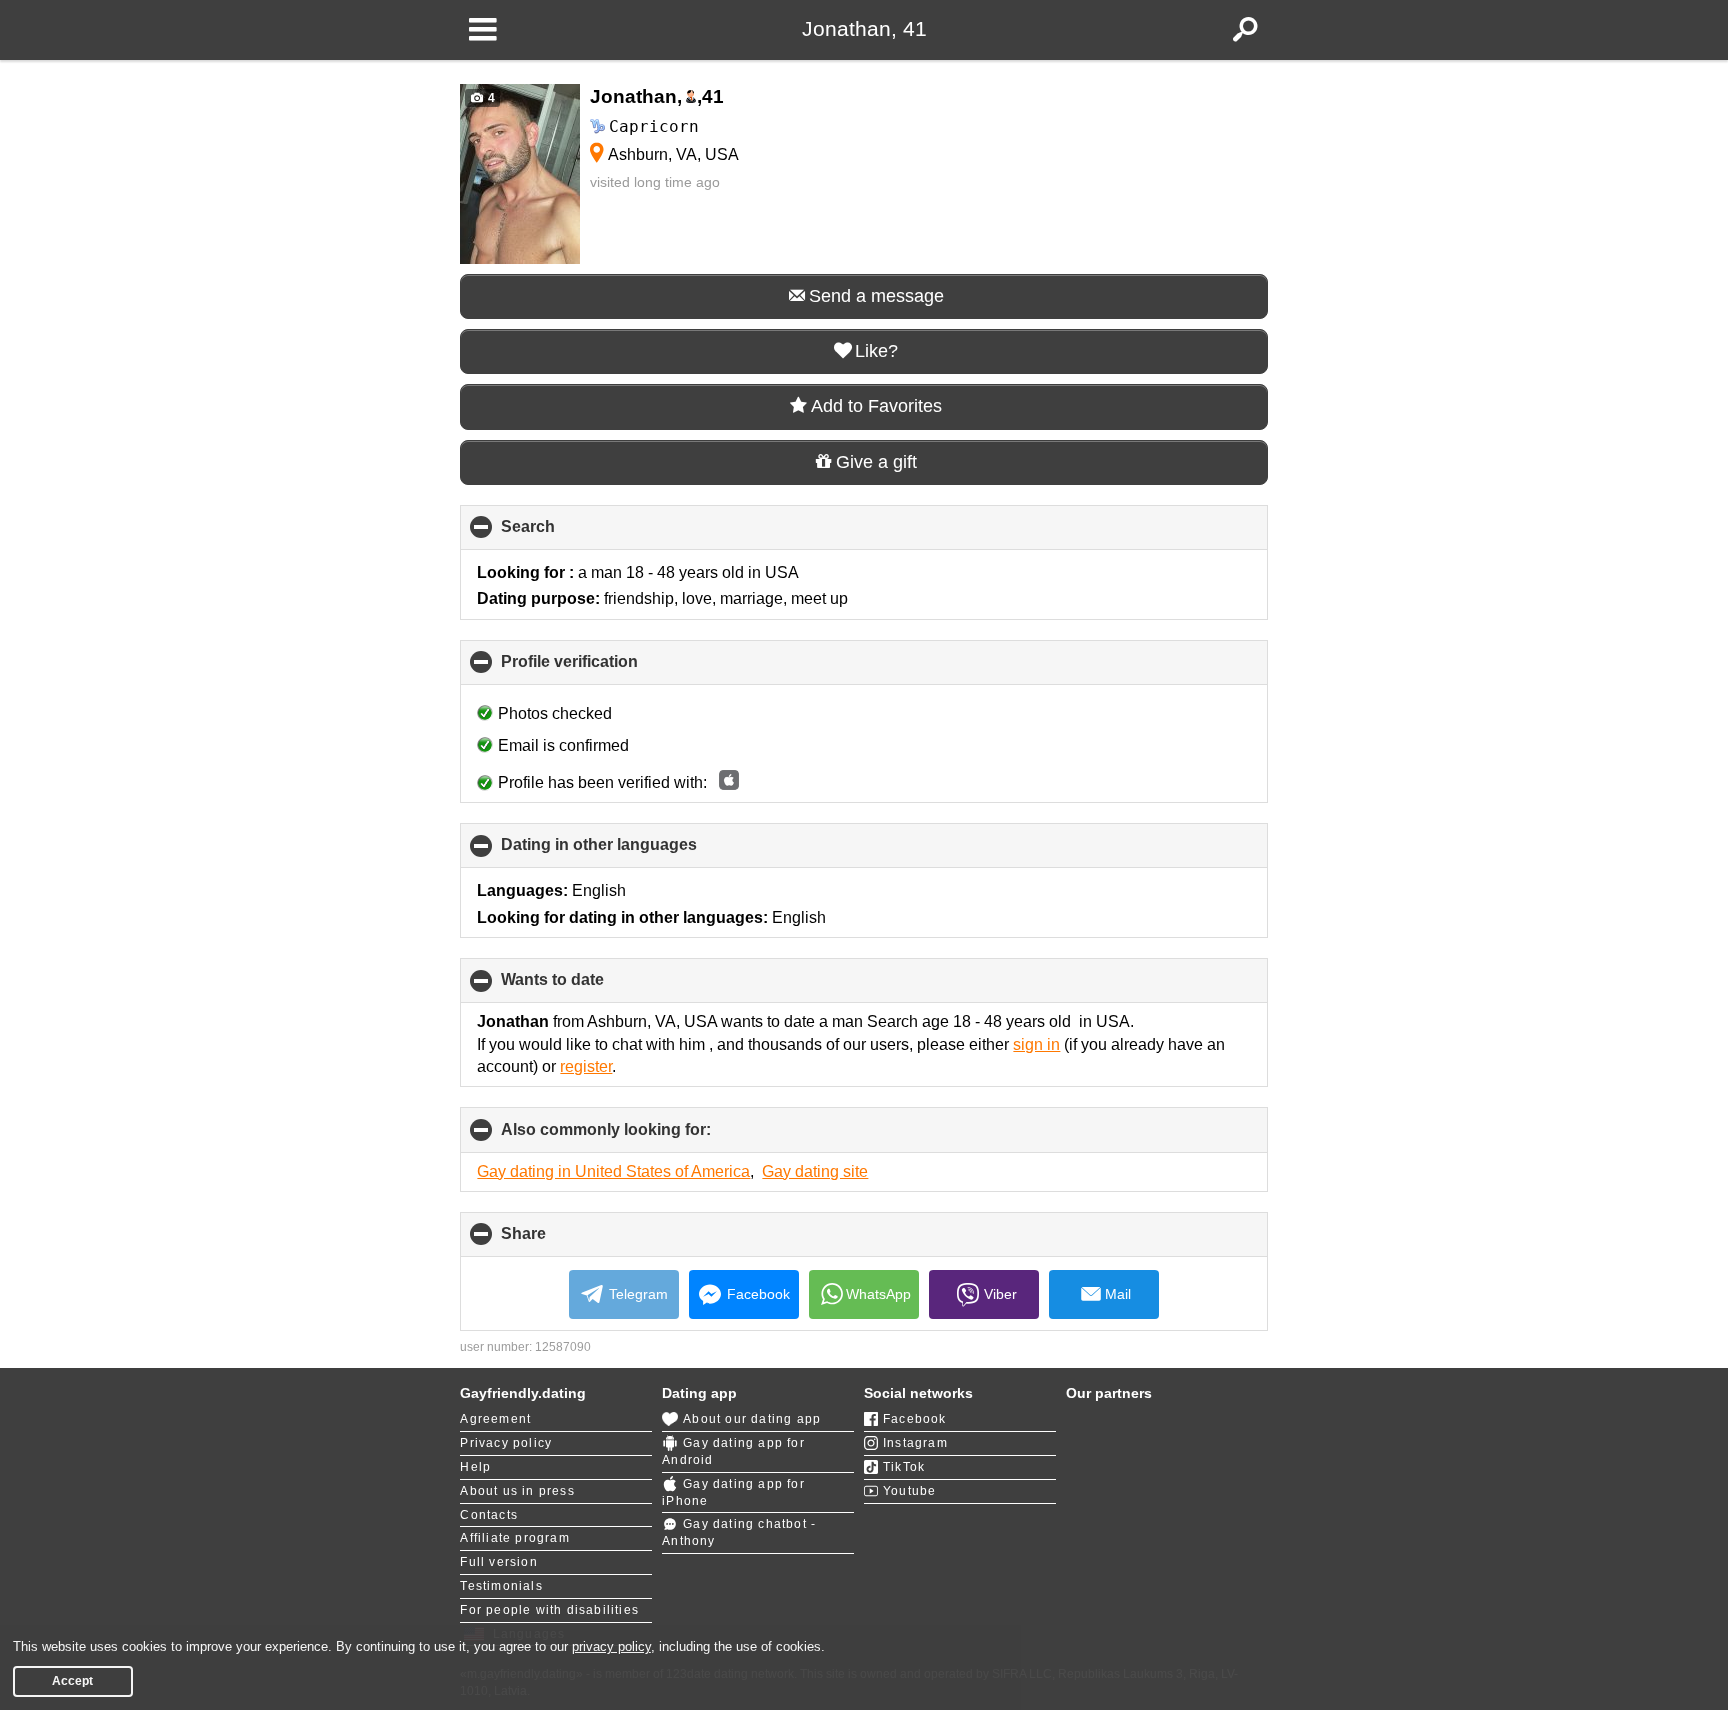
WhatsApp (878, 1294)
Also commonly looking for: (639, 1136)
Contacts (489, 1515)
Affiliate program (514, 1538)
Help (475, 1467)
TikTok (904, 1467)
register (586, 1066)
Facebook (758, 1294)
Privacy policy (506, 1443)
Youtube (909, 1491)
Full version (498, 1562)
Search (561, 534)
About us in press (517, 1491)
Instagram (915, 1443)
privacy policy (611, 1646)
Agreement (495, 1419)
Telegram (638, 1294)
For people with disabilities (549, 1610)
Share (557, 1241)
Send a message (876, 296)
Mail (1118, 1294)
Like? (876, 351)
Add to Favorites (876, 406)
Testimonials (501, 1586)
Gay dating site (815, 1171)
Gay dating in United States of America (613, 1171)
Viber (1000, 1294)
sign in (1036, 1044)
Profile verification (603, 669)
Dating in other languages (632, 852)
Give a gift (876, 462)
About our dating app (752, 1419)
